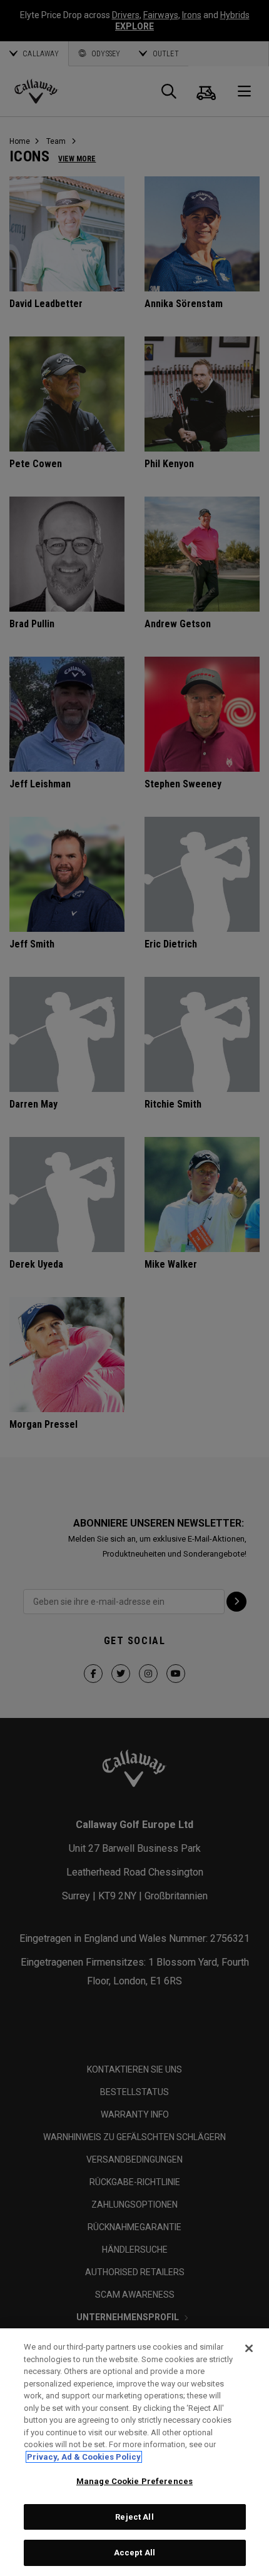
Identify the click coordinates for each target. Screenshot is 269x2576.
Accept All (134, 2553)
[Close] (249, 2348)
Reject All (134, 2517)
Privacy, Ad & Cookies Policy (84, 2457)
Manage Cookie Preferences (134, 2481)
